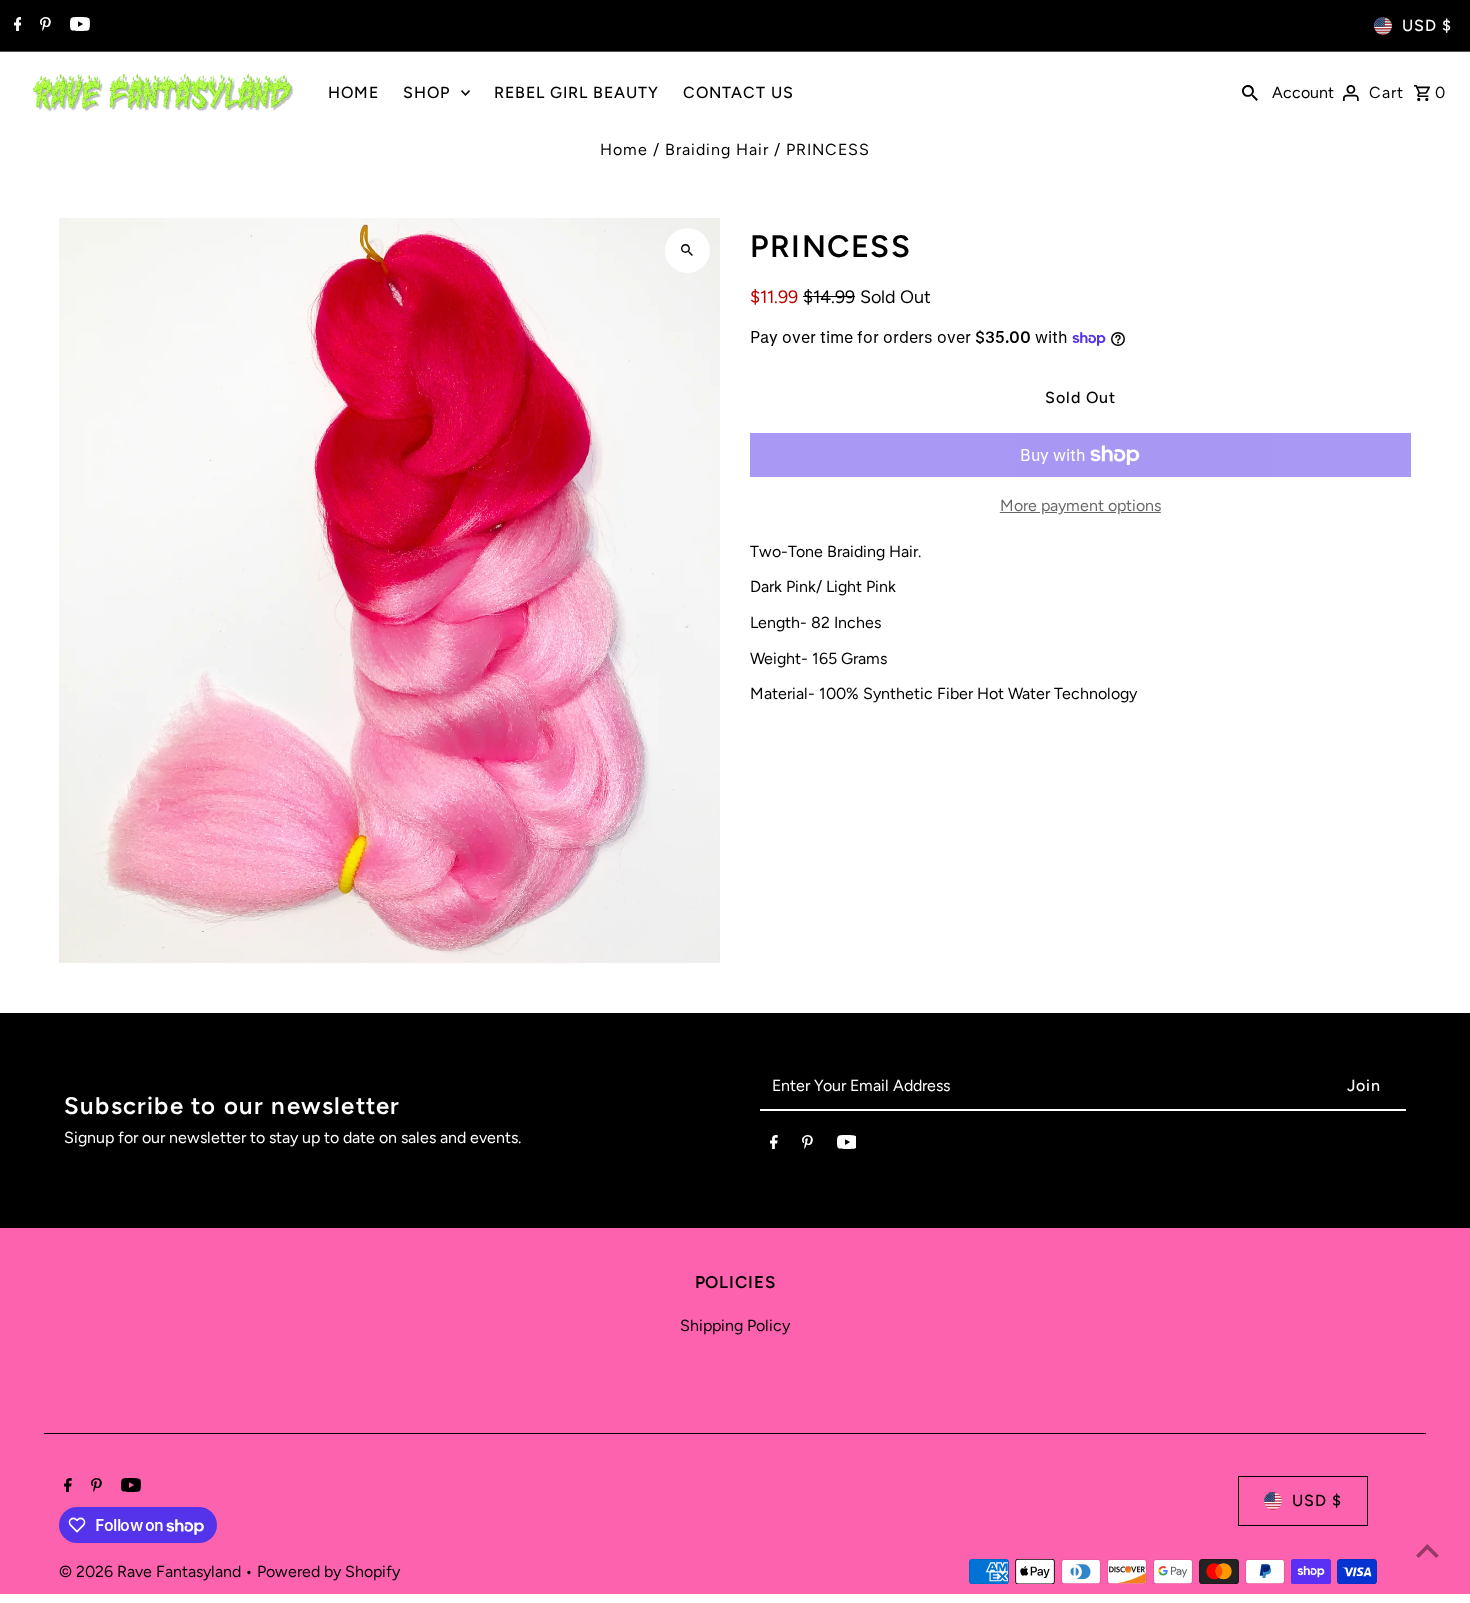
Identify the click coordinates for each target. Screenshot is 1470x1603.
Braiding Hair (717, 149)
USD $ (1427, 25)
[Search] (1250, 92)
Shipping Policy (735, 1325)
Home (624, 149)
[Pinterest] (43, 26)
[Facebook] (15, 26)
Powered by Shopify (328, 1571)
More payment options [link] (1080, 505)
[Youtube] (77, 26)
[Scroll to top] (1427, 1550)
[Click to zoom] (687, 250)
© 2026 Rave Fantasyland (152, 1571)
